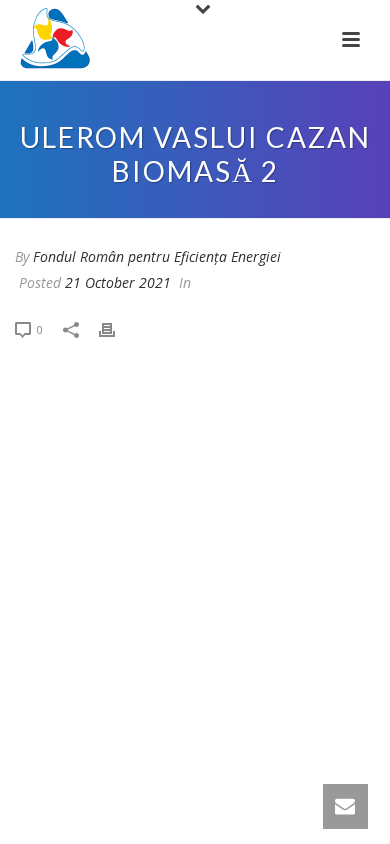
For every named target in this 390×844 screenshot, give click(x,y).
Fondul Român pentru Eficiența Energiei (157, 256)
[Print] (117, 328)
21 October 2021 (118, 282)
